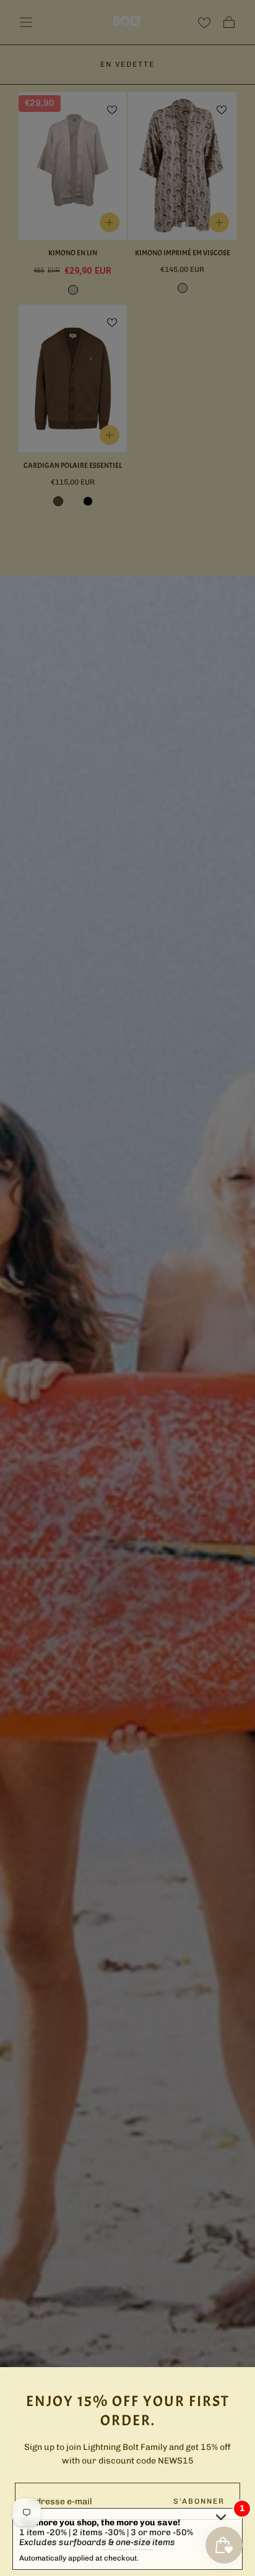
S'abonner (199, 2501)
